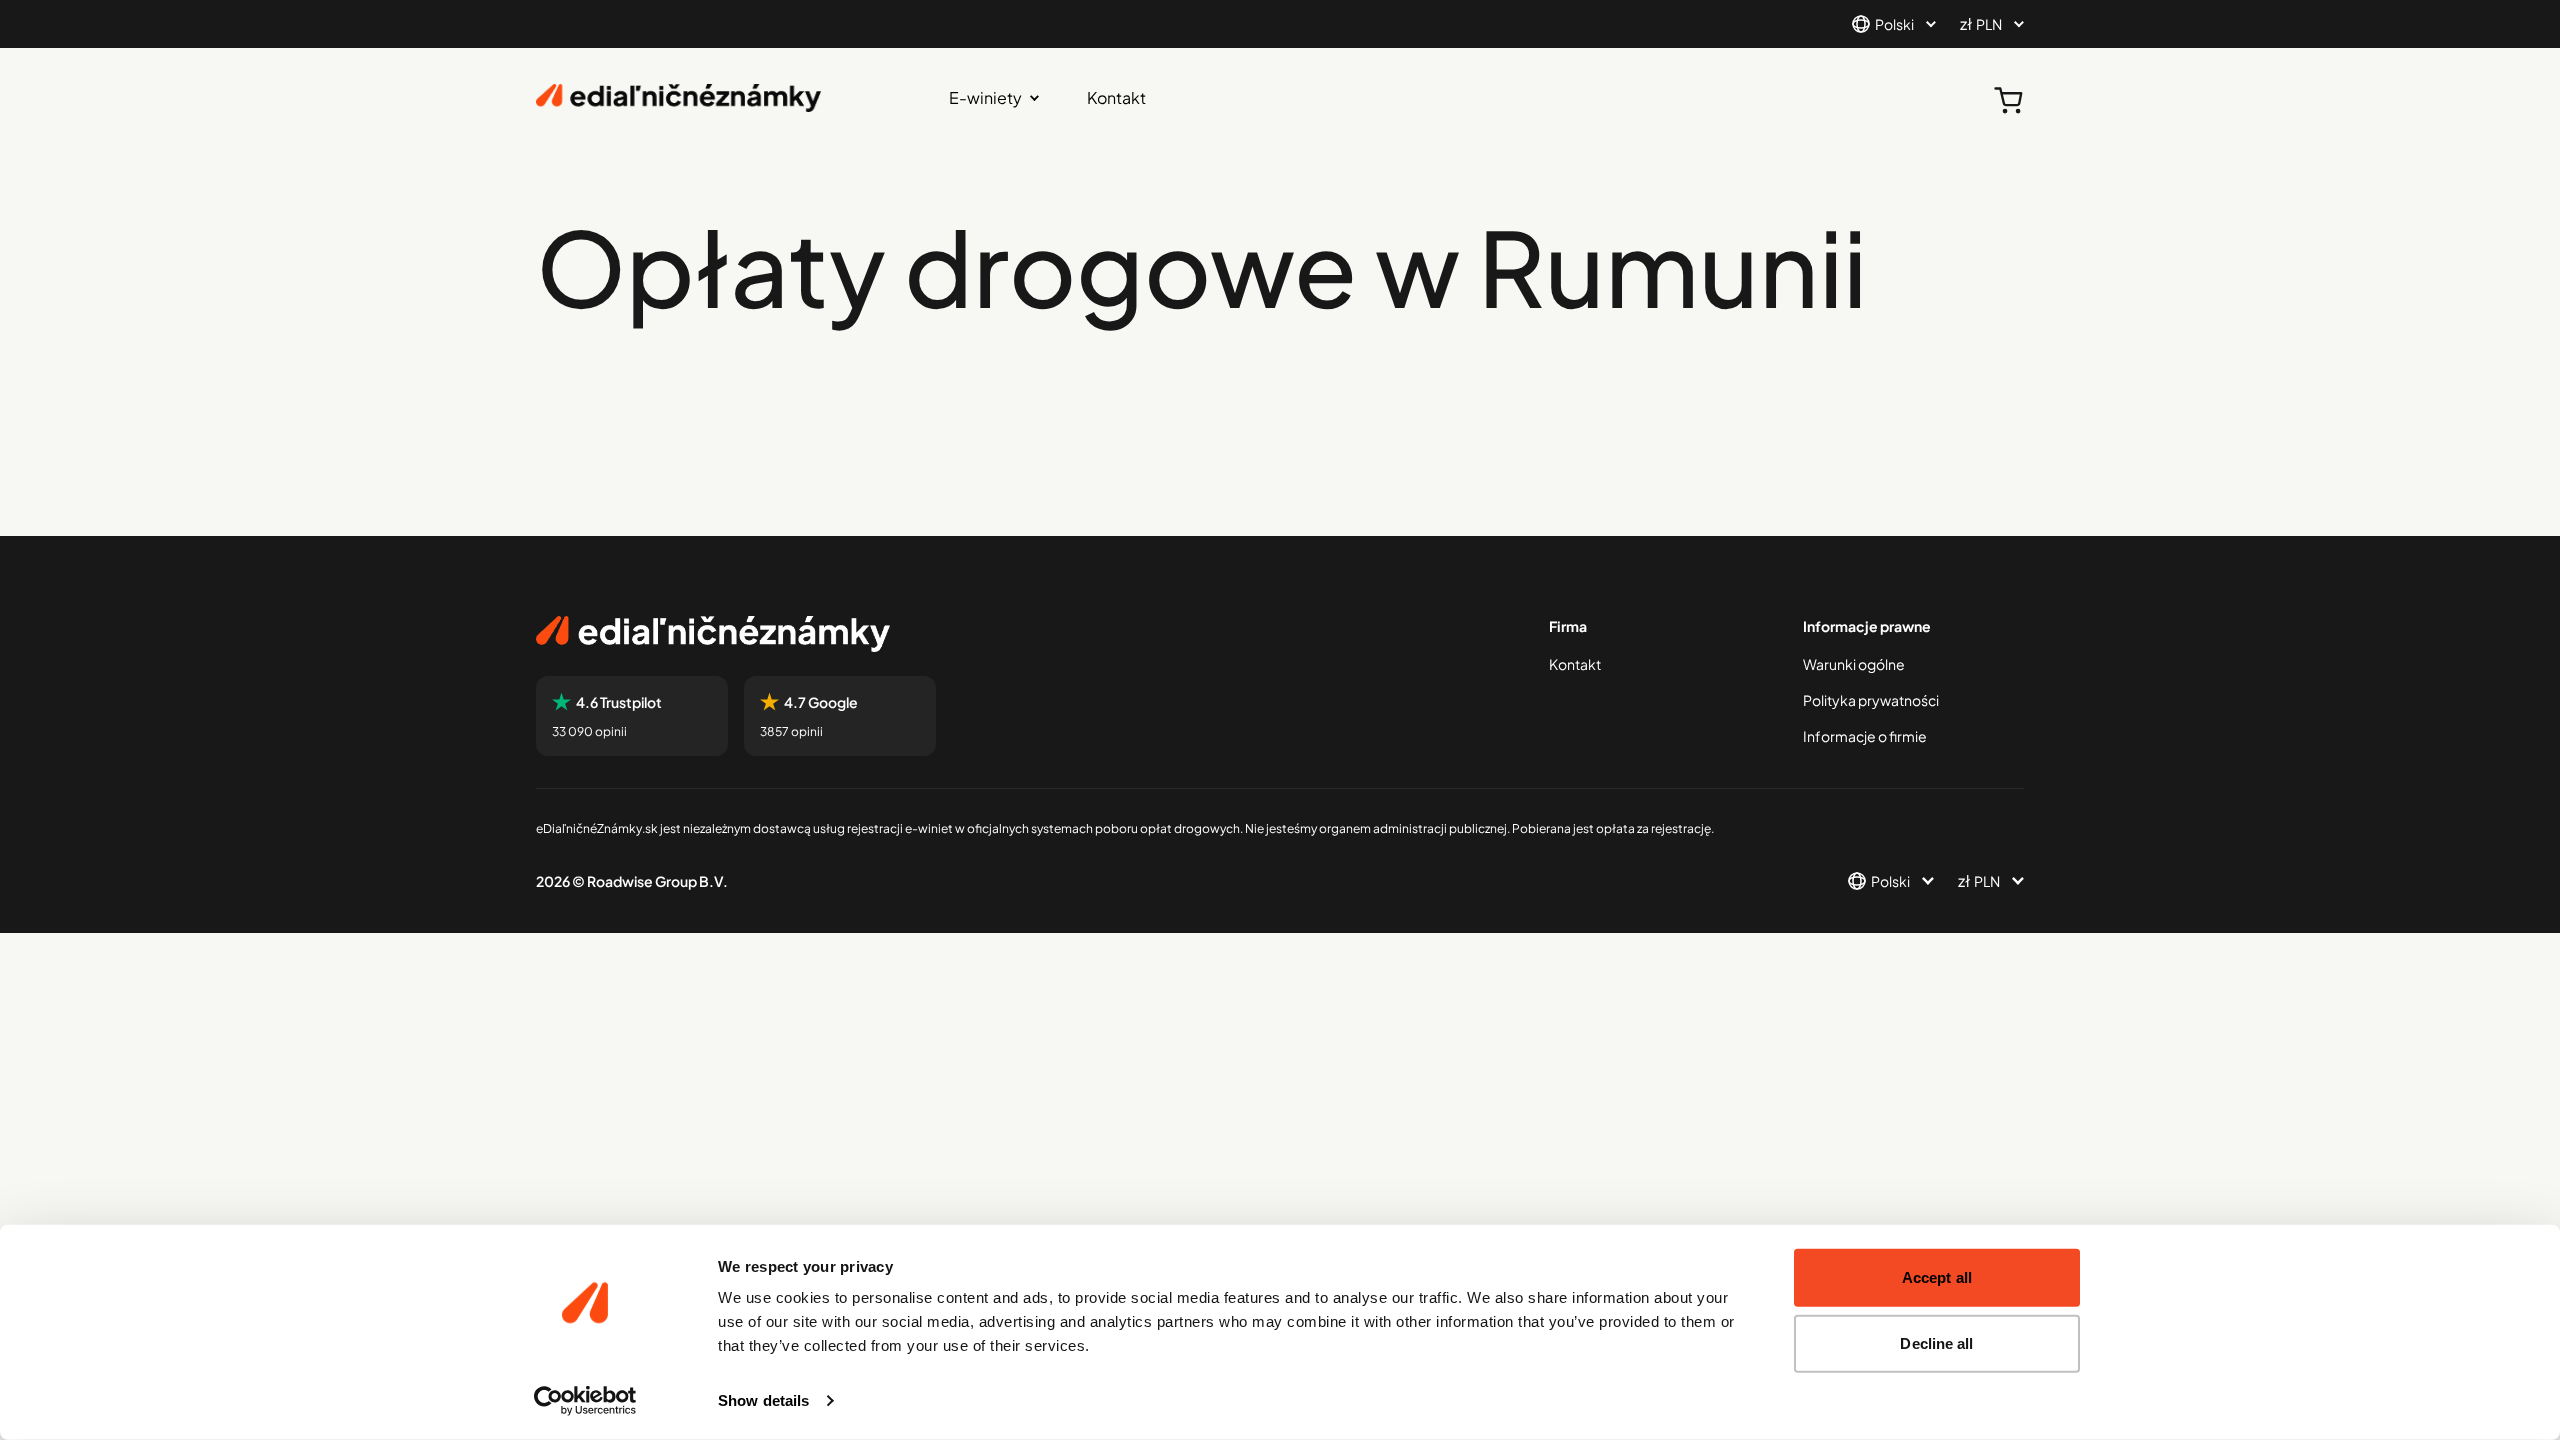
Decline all (1936, 1342)
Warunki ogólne (1854, 664)
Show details (763, 1400)
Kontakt (1116, 97)
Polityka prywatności (1871, 700)
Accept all (1937, 1277)
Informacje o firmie (1865, 736)
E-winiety (985, 97)
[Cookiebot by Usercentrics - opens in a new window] (585, 1401)
